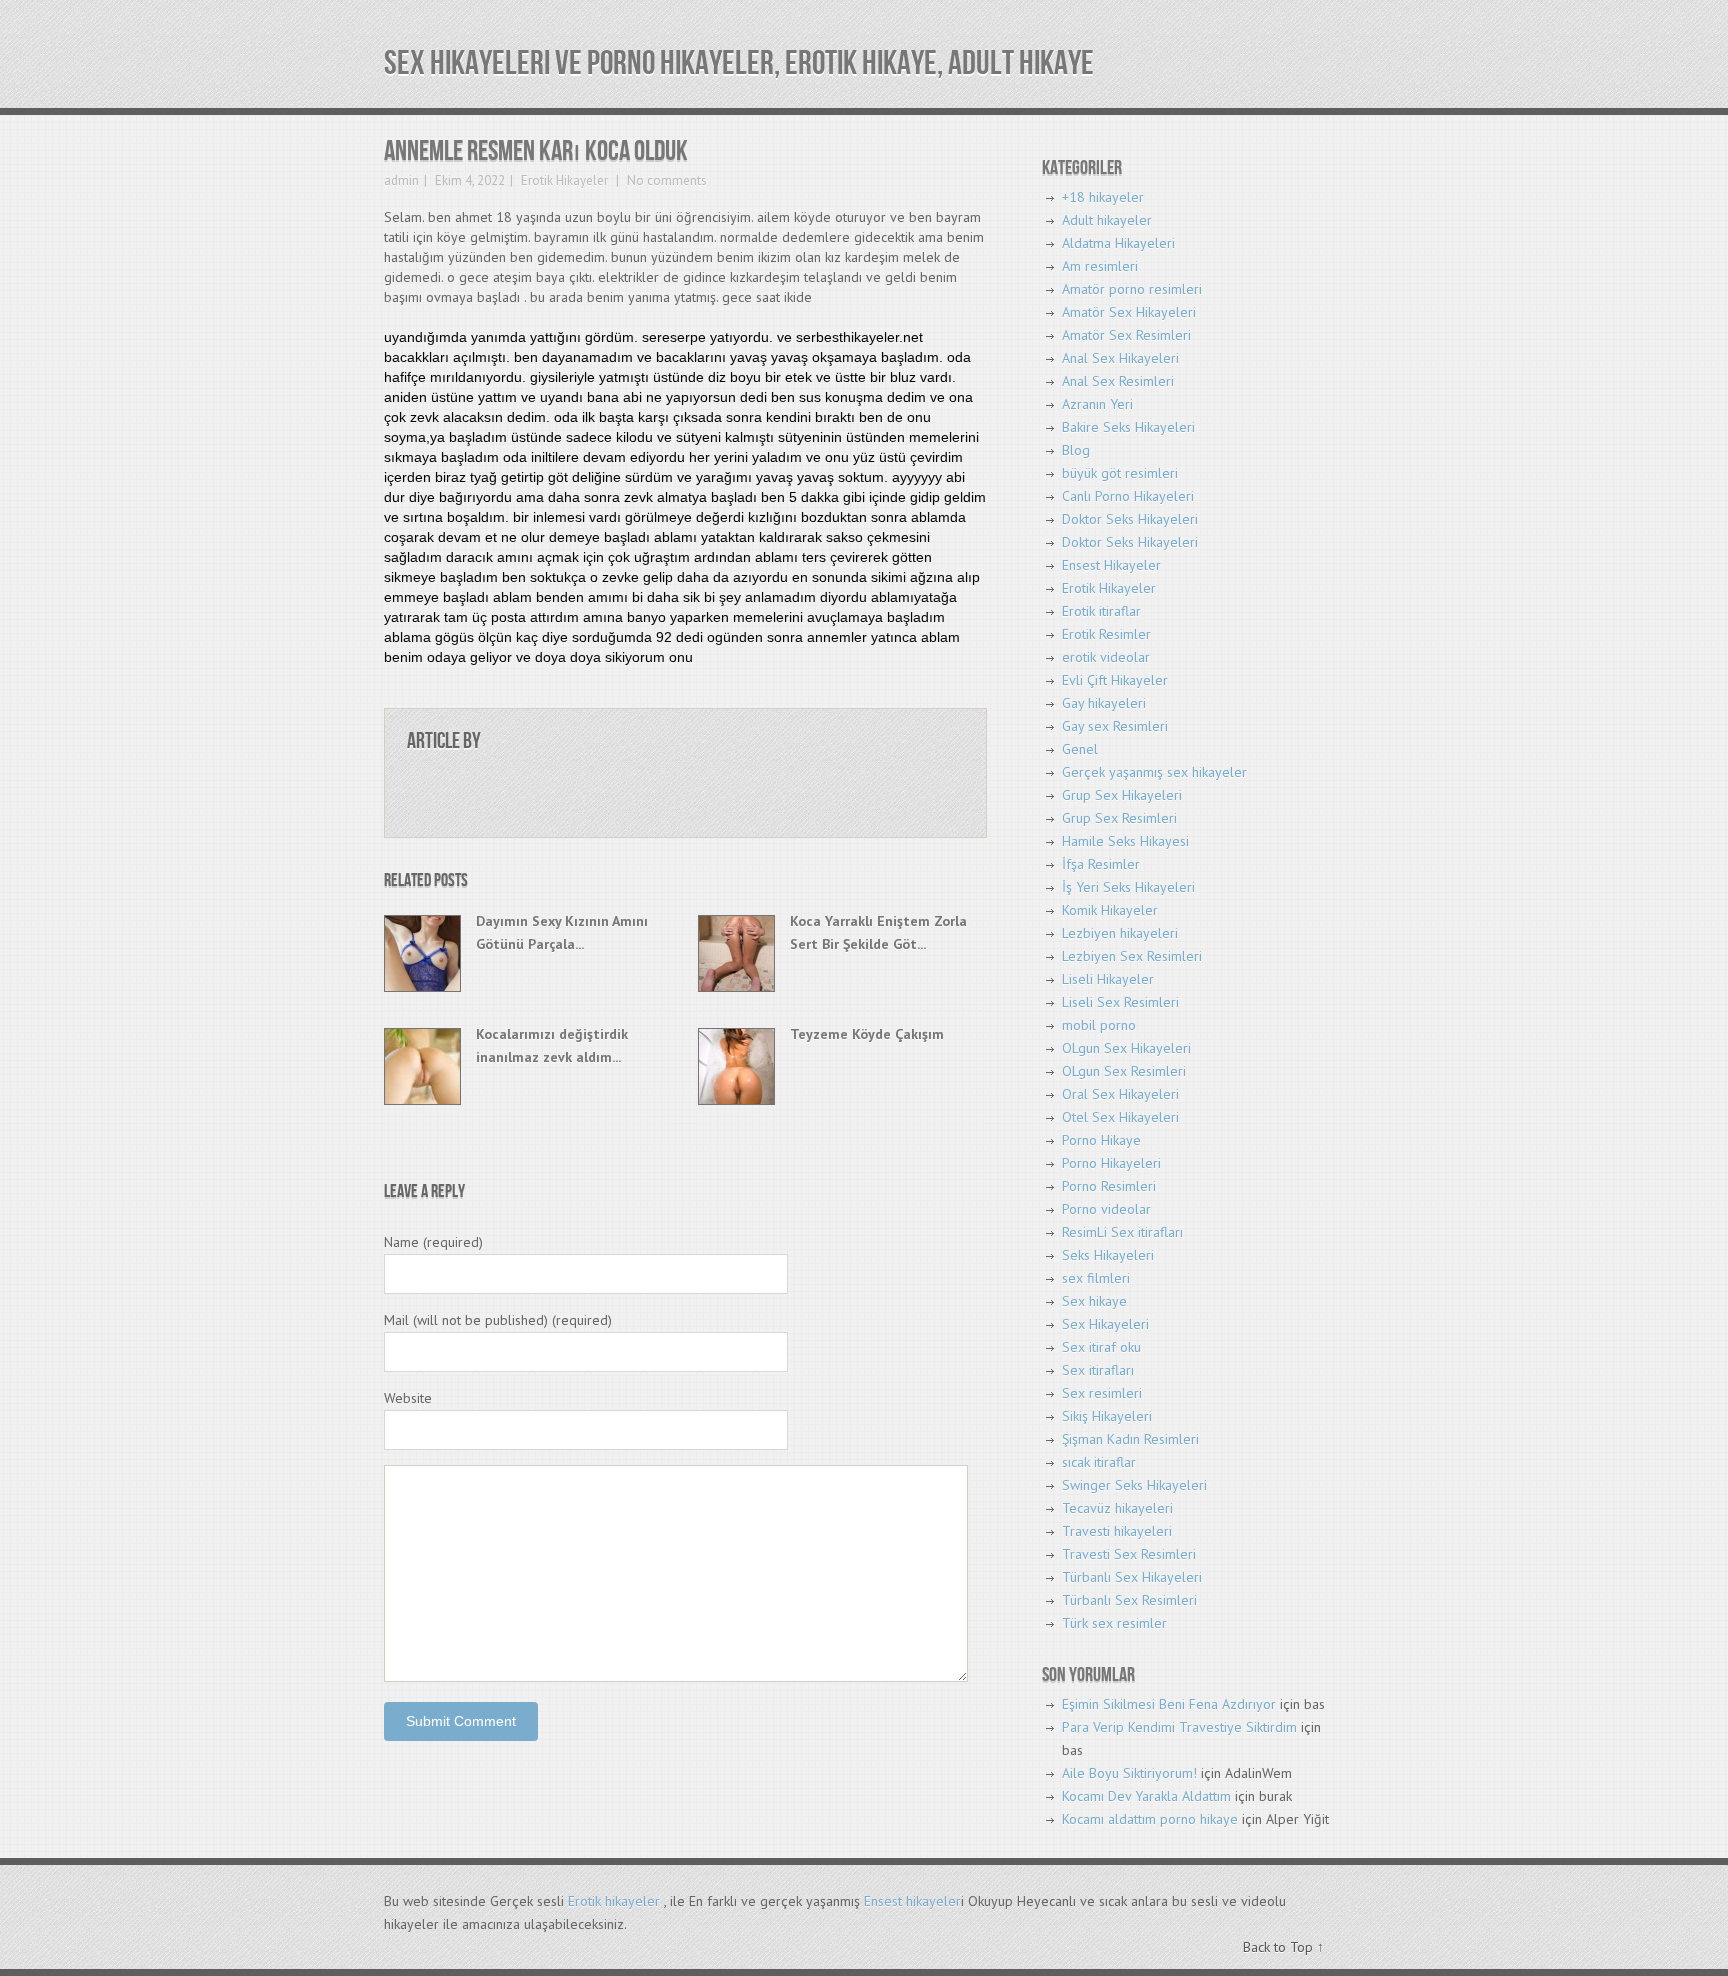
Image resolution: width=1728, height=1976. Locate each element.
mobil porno (1099, 1025)
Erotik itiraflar (1101, 611)
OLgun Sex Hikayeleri (1126, 1048)
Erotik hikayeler (614, 1901)
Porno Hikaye (1101, 1140)
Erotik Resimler (1106, 634)
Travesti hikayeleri (1117, 1531)
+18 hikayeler (1103, 197)
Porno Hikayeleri (1111, 1163)
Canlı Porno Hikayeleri (1128, 496)
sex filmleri (1096, 1278)
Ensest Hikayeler (1111, 565)
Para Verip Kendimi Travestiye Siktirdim (1179, 1727)
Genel (1080, 749)
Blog (1076, 450)
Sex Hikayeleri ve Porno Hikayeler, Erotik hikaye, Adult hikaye (739, 63)
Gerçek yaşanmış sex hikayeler (1154, 772)
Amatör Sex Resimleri (1126, 335)
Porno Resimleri (1109, 1186)
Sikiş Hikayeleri (1107, 1416)
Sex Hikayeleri (1105, 1324)
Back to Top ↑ (1283, 1947)
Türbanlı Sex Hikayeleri (1132, 1577)
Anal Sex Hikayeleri (1120, 358)
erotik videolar (1106, 657)
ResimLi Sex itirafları (1122, 1232)
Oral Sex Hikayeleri (1120, 1094)
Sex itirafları (1098, 1370)
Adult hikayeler (1107, 220)
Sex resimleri (1102, 1393)
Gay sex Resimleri (1115, 726)
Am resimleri (1100, 266)
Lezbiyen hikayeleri (1120, 933)
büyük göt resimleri (1120, 473)
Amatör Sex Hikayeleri (1129, 312)
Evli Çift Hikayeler (1115, 680)
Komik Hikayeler (1110, 910)
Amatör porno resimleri (1132, 289)
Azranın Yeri (1097, 404)
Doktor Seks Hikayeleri (1130, 519)
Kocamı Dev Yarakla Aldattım (1146, 1796)
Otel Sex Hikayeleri (1120, 1117)
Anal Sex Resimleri (1118, 381)
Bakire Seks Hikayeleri (1128, 427)
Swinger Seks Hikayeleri (1134, 1485)
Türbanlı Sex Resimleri (1129, 1600)
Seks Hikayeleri (1108, 1255)
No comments (665, 180)
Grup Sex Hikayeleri (1122, 795)
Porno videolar (1106, 1209)
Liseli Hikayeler (1108, 979)
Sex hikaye (1094, 1301)
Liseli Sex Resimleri (1120, 1002)
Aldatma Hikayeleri (1118, 243)
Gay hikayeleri (1104, 703)
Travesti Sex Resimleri (1129, 1554)
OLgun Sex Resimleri (1124, 1071)
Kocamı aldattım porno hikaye (1150, 1819)
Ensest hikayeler (912, 1901)
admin (401, 180)
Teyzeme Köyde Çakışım (867, 1034)
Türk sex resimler (1114, 1623)
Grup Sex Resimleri (1119, 818)
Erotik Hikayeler (564, 180)
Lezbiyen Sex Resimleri (1132, 956)
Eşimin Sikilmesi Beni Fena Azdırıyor (1169, 1704)
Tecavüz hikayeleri (1117, 1508)
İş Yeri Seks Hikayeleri (1128, 887)
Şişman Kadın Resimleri (1130, 1439)
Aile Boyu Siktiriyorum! (1129, 1773)
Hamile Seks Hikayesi (1125, 841)
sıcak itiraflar (1099, 1462)
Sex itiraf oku (1101, 1347)
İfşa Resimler (1101, 864)
